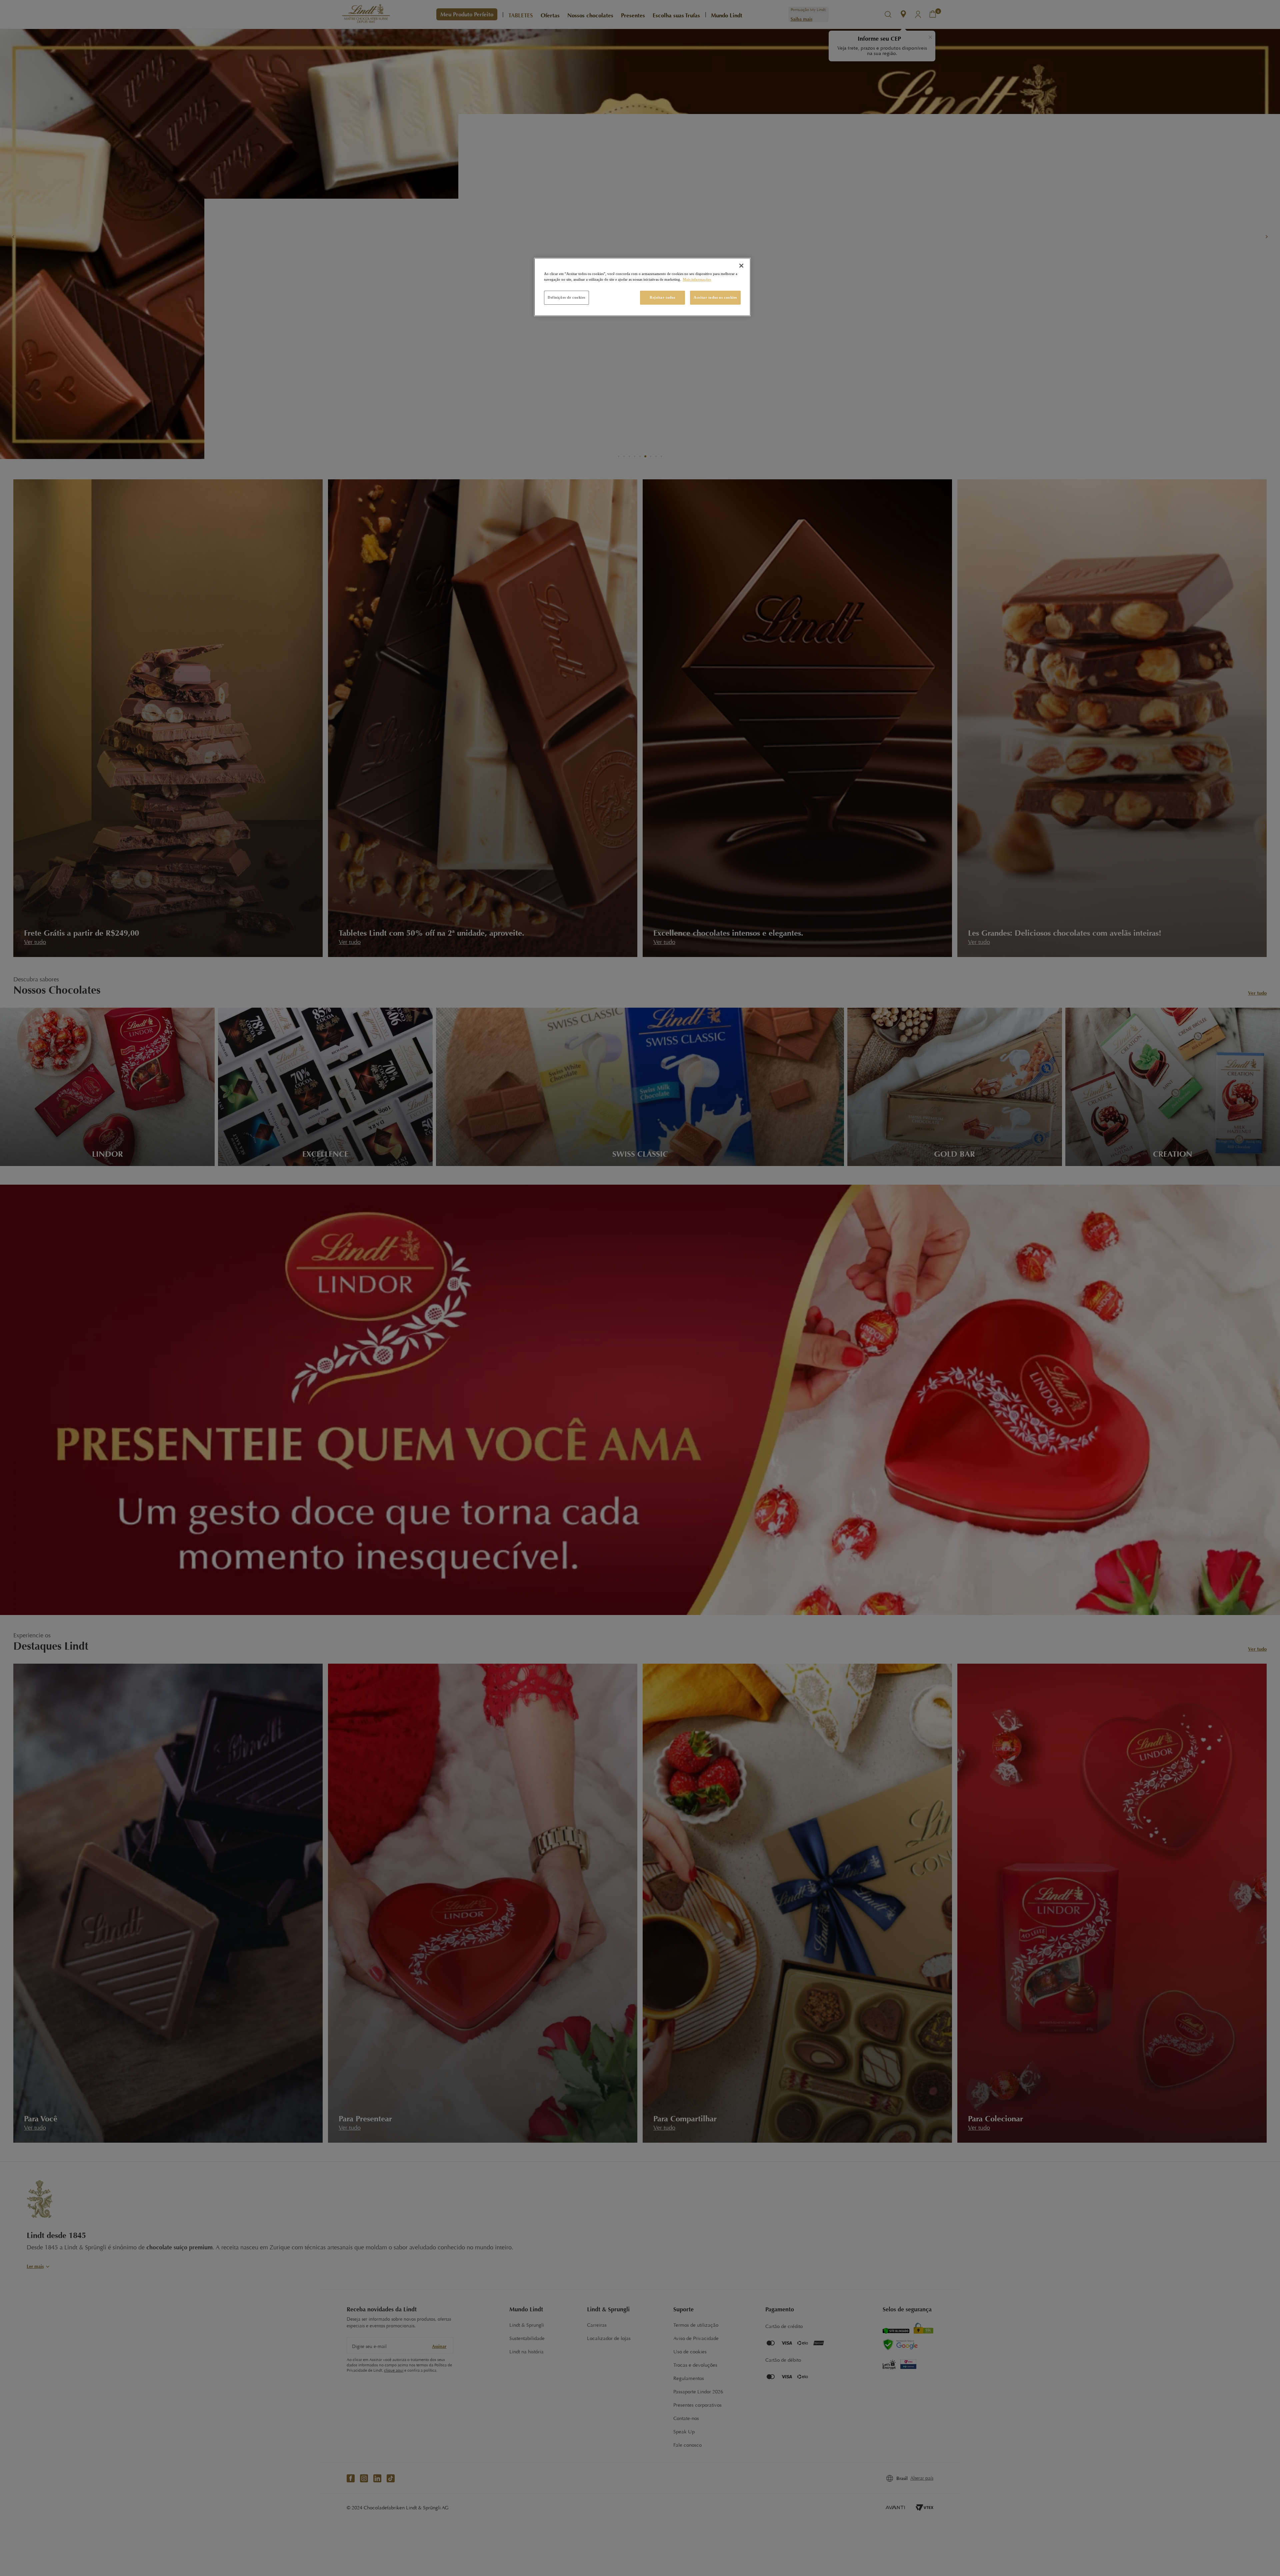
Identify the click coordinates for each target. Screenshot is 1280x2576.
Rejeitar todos (662, 297)
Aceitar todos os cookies (715, 297)
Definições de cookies (566, 297)
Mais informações (697, 279)
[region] (642, 287)
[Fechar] (741, 266)
